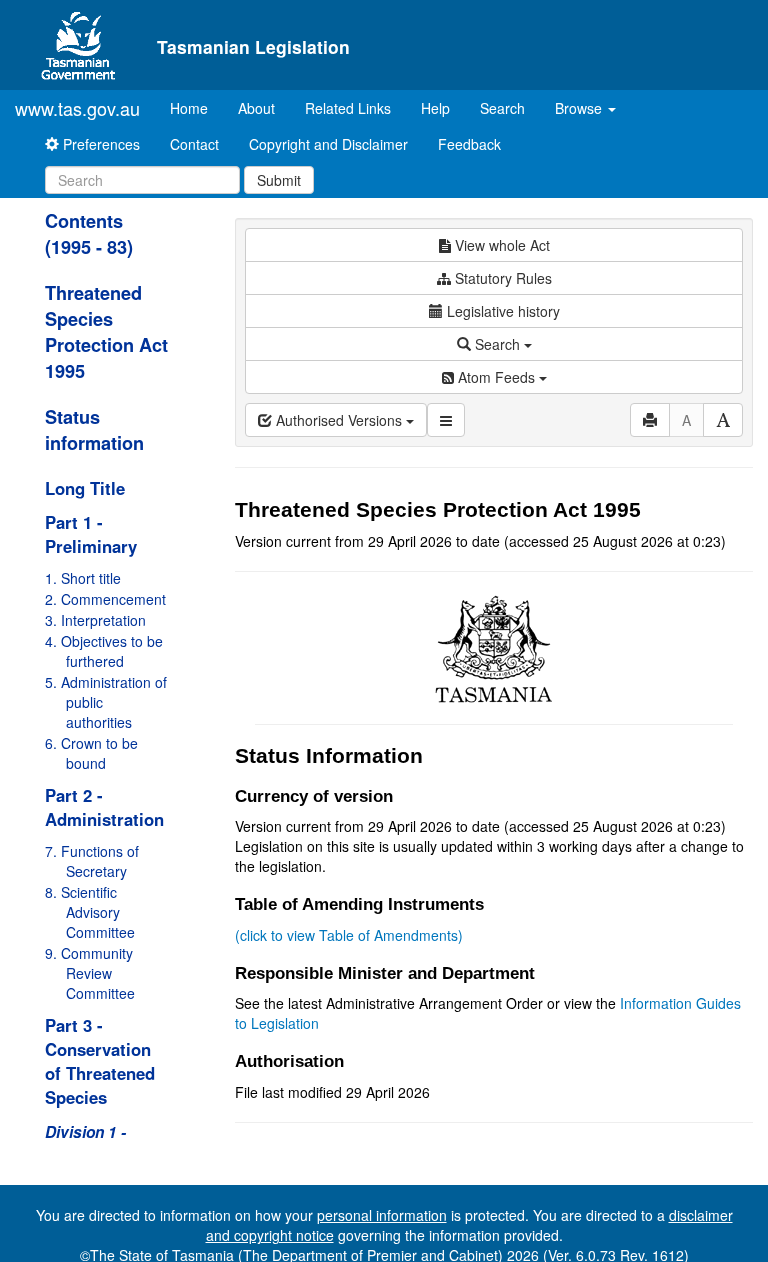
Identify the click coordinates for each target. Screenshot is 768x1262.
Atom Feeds (496, 377)
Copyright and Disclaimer (328, 144)
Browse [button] (580, 108)
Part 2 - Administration (104, 807)
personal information (382, 1215)
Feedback (469, 144)
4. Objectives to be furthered (104, 651)
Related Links (348, 108)
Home (196, 107)
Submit (279, 180)
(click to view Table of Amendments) (349, 935)
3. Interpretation (95, 620)
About (256, 108)
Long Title (85, 488)
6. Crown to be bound (91, 753)
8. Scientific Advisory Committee (90, 912)
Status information (94, 430)
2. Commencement (105, 599)
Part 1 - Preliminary (91, 534)
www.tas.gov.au (77, 108)
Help (435, 108)
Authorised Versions (339, 420)
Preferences (99, 144)
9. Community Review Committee (90, 973)
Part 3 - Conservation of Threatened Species (100, 1061)
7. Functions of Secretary (92, 861)
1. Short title (83, 578)
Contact (194, 144)
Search (502, 108)
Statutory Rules (501, 278)
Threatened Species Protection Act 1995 (106, 332)
